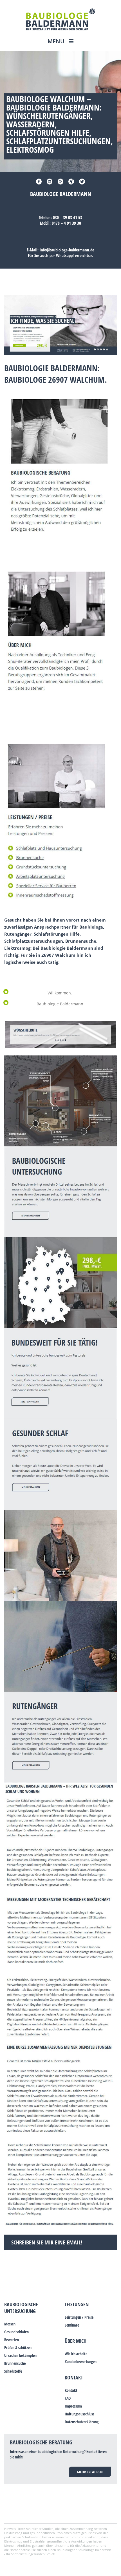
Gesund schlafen (16, 2332)
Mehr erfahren (90, 2472)
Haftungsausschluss (79, 2414)
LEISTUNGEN (77, 2304)
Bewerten (12, 2340)
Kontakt (74, 2377)
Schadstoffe (13, 2371)
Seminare (72, 2325)
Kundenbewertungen (81, 2362)
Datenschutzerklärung (82, 2422)
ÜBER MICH (76, 2341)
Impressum (73, 2406)
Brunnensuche (15, 2363)
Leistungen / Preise (79, 2317)
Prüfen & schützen (18, 2348)
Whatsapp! (65, 255)
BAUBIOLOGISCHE (21, 2304)
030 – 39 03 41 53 (68, 217)
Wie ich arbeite (76, 2354)
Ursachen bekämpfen (20, 2355)
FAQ (68, 2398)
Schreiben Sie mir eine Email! (47, 2242)
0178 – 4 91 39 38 (66, 223)
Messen (10, 2324)
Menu (57, 41)
